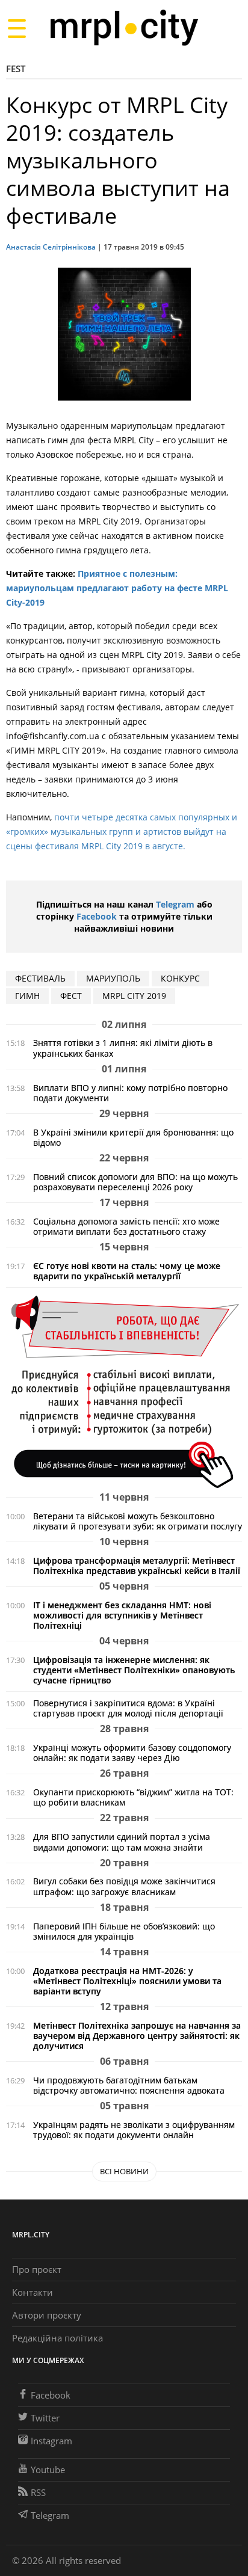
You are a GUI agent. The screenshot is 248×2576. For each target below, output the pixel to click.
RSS (38, 2492)
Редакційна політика (57, 2338)
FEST (16, 69)
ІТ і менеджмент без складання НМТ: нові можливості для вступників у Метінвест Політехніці (122, 1615)
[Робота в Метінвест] (124, 1391)
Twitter (45, 2418)
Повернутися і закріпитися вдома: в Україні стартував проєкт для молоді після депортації (128, 1708)
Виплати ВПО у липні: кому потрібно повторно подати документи (130, 1093)
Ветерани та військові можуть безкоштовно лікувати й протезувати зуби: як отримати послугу (138, 1521)
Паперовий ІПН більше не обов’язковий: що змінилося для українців (124, 1931)
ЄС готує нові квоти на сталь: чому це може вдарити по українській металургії (127, 1271)
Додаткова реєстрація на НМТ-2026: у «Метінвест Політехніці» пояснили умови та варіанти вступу (127, 1981)
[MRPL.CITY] (124, 28)
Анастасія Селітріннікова (51, 247)
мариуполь (113, 978)
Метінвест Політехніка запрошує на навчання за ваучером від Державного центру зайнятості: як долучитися (137, 2036)
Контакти (33, 2292)
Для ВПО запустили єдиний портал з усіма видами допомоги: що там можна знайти (122, 1842)
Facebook (97, 916)
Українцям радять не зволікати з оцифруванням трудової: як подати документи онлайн (134, 2130)
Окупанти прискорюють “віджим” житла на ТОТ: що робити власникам (133, 1797)
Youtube (48, 2470)
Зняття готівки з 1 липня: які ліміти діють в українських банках (123, 1048)
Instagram (51, 2441)
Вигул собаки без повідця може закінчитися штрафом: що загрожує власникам (124, 1886)
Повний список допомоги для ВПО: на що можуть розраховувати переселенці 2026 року (135, 1182)
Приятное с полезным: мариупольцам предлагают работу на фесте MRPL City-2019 (117, 588)
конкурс (180, 978)
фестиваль (40, 978)
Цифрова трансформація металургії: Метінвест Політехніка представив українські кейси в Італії (137, 1566)
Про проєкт (37, 2269)
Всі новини (124, 2171)
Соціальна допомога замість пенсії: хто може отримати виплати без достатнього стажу (126, 1226)
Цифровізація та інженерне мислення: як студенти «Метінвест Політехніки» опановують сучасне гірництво (134, 1670)
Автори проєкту (47, 2315)
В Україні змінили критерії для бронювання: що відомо (133, 1137)
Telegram (175, 904)
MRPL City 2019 (134, 996)
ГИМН (27, 996)
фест (71, 996)
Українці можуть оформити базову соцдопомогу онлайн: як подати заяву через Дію (132, 1753)
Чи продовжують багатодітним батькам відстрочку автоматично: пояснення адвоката (129, 2085)
